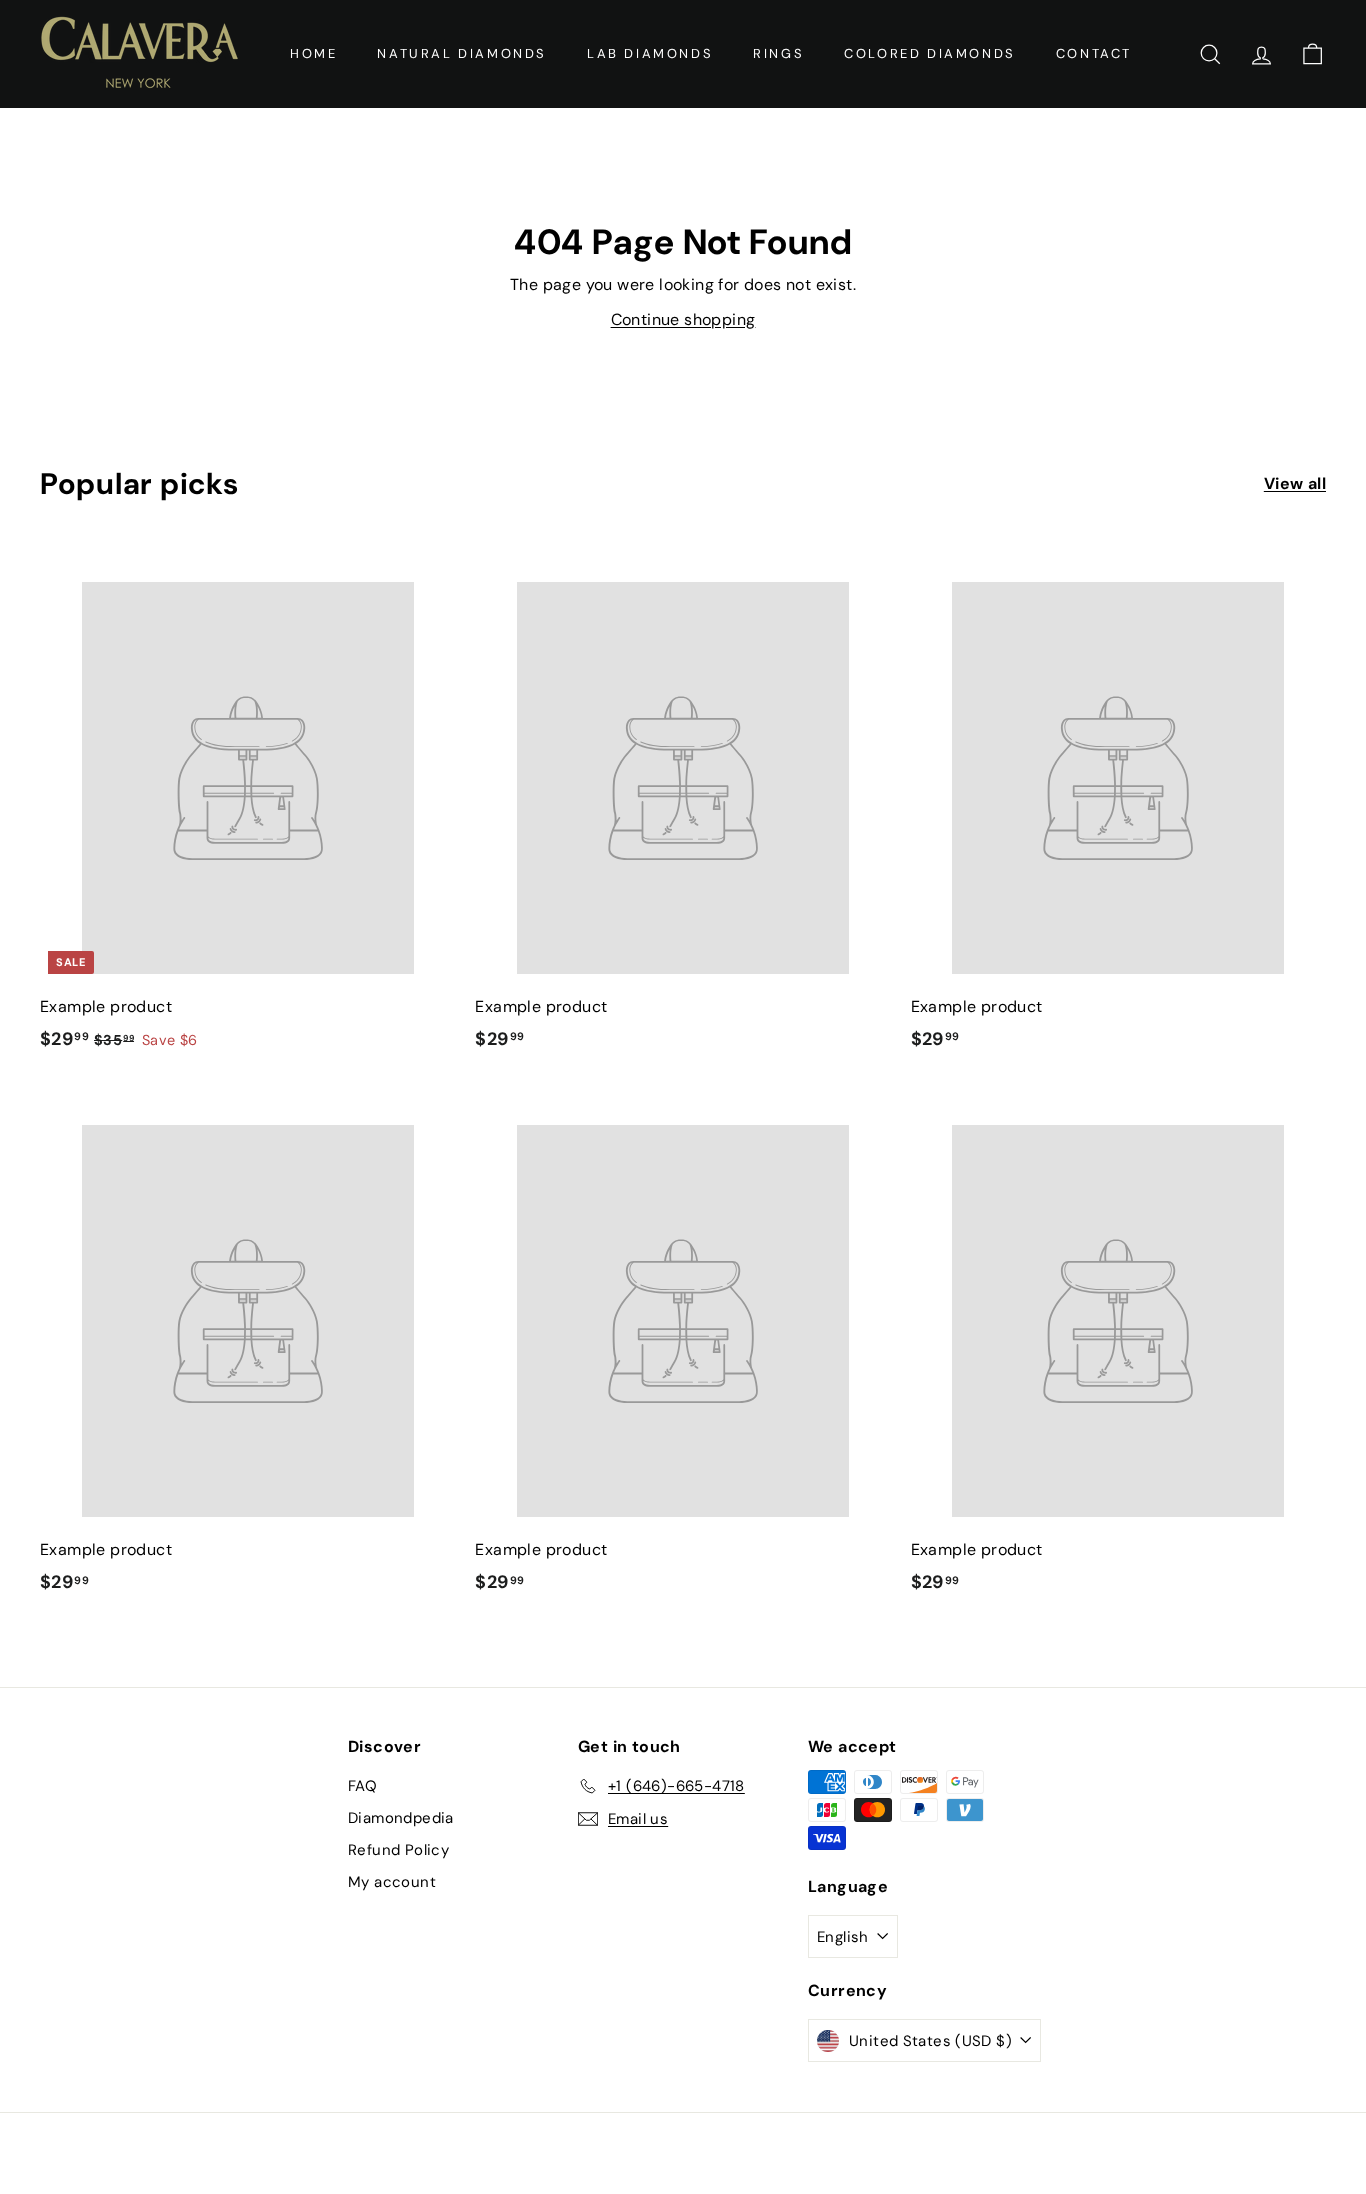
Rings (778, 53)
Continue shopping (683, 319)
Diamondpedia (401, 1818)
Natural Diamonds (462, 53)
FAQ (362, 1786)
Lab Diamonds (650, 53)
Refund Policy (398, 1850)
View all (1295, 483)
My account (392, 1882)
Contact (1094, 53)
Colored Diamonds (930, 53)
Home (313, 53)
